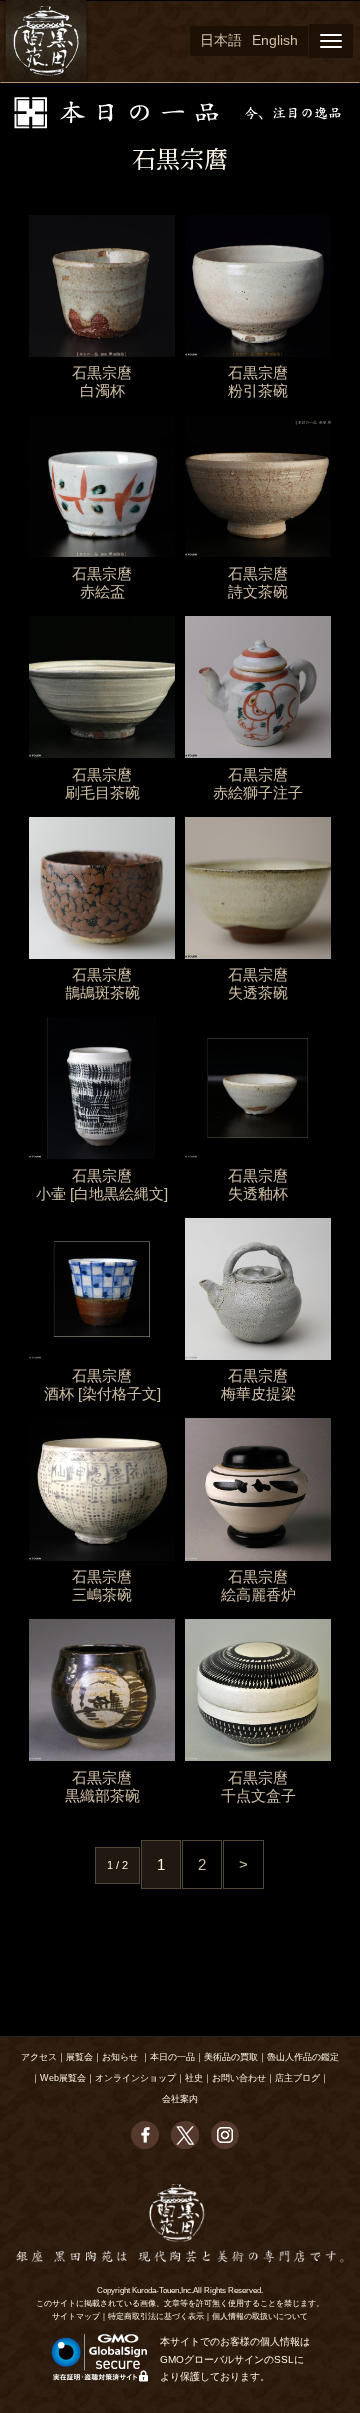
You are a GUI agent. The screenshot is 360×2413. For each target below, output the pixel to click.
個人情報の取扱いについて (260, 2316)
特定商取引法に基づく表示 (156, 2316)
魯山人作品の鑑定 (303, 2057)
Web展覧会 (63, 2078)
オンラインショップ (135, 2078)
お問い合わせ (239, 2078)
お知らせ (120, 2057)
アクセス (39, 2057)
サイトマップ (76, 2316)
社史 (194, 2078)
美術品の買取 (231, 2057)
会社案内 (180, 2099)
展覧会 (79, 2057)
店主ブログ (297, 2078)
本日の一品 (172, 2057)
